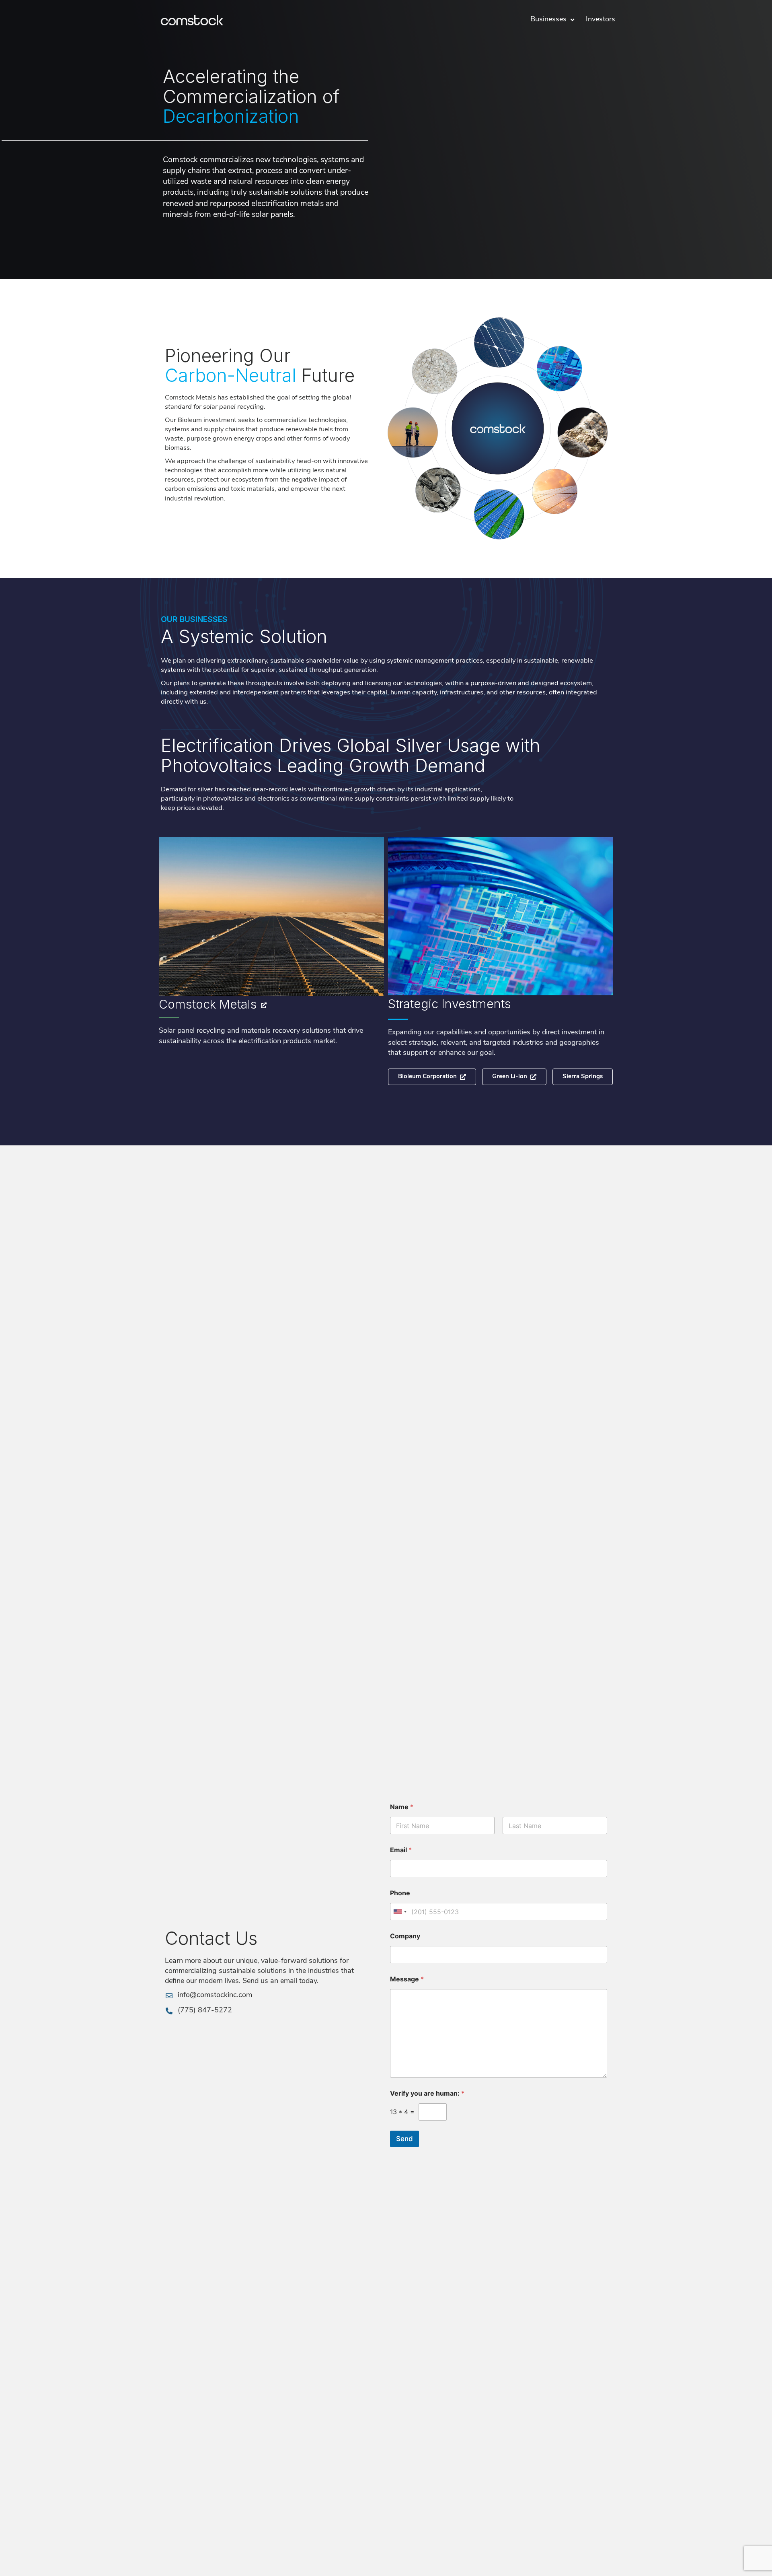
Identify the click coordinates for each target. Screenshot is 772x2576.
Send (404, 2139)
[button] (583, 1077)
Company (405, 1936)
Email (401, 1850)
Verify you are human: (427, 2093)
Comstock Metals (208, 1004)
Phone (400, 1893)
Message (407, 1979)
